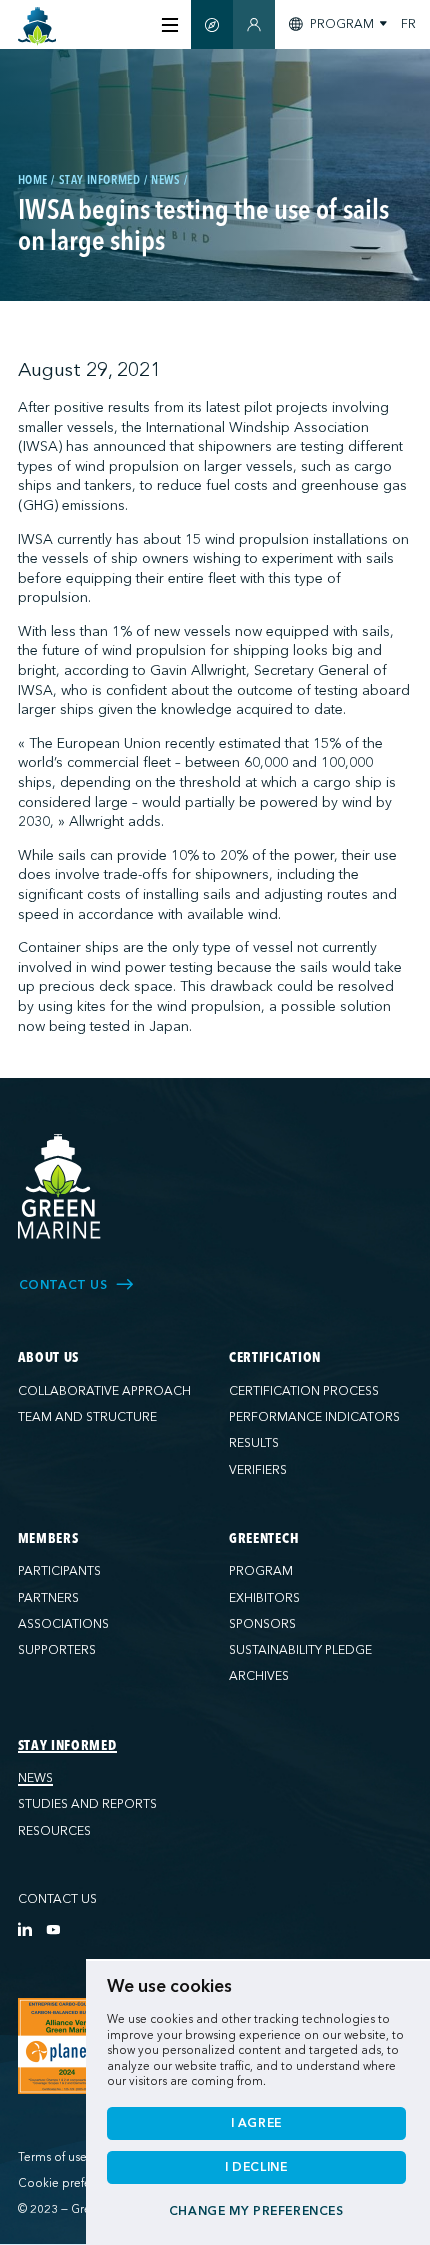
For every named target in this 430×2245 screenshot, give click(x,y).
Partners (48, 1598)
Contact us (57, 1899)
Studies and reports (87, 1804)
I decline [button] (256, 2167)
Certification (275, 1358)
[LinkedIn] (25, 1929)
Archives (259, 1676)
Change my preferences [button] (256, 2211)
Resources (54, 1831)
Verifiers (258, 1470)
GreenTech (264, 1539)
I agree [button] (256, 2123)
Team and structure (87, 1417)
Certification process (304, 1391)
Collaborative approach (104, 1391)
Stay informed (67, 1746)
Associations (63, 1624)
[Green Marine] (60, 1187)
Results (254, 1443)
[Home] (37, 26)
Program (261, 1571)
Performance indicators (314, 1417)
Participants (59, 1571)
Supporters (57, 1650)
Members (48, 1539)
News (35, 1778)
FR (408, 24)
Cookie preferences (72, 2183)
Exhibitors (264, 1598)
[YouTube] (53, 1929)
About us (49, 1358)
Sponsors (262, 1624)
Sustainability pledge (300, 1650)
